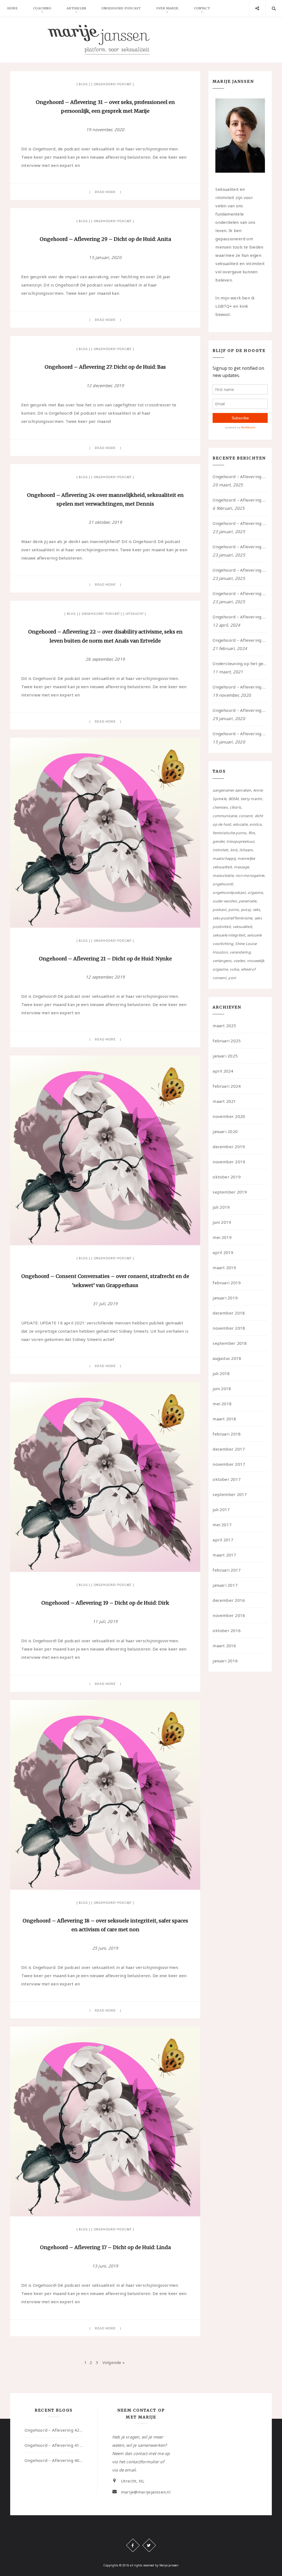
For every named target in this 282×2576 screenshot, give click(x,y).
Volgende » (114, 2362)
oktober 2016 (227, 1630)
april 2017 (223, 1540)
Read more (105, 192)
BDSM (234, 799)
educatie (240, 824)
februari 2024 (227, 1086)
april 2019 (223, 1252)
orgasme (255, 892)
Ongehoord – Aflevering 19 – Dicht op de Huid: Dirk (105, 1603)
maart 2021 (224, 1101)
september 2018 (230, 1343)
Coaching (42, 8)
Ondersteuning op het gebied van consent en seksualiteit (240, 663)
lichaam (246, 850)
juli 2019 (221, 1207)
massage (241, 867)
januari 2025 (225, 1056)
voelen (239, 961)
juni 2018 (222, 1388)
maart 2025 (224, 1026)
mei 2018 (222, 1404)
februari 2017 (227, 1570)
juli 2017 (221, 1509)
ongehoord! (223, 884)
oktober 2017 (227, 1479)
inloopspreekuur (240, 841)
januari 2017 (225, 1585)
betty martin (251, 799)
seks (257, 910)
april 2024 (223, 1071)
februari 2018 (227, 1434)
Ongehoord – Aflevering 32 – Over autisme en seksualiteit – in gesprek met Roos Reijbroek (240, 640)
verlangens (222, 961)
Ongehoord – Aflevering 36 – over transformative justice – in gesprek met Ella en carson (240, 617)
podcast (219, 910)
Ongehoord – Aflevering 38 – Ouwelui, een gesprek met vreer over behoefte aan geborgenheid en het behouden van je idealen (240, 570)
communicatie (225, 816)
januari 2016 (225, 1661)
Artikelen (76, 8)
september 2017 (230, 1494)
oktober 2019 (227, 1177)
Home (12, 8)
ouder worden (225, 901)
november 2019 (229, 1162)
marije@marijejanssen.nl (146, 2492)
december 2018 (229, 1313)
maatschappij (224, 858)
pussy (246, 910)
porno (234, 910)
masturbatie (223, 875)
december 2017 (229, 1449)
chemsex (220, 807)
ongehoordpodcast (229, 892)
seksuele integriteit (229, 935)
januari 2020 (225, 1131)
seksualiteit (242, 927)
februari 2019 (227, 1283)
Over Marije (167, 8)
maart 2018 (224, 1419)
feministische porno (229, 833)
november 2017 (229, 1464)
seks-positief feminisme (232, 918)
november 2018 (229, 1328)
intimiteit (220, 850)
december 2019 (229, 1147)
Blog (83, 84)
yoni (232, 978)
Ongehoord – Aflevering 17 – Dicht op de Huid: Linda (105, 2247)
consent (246, 816)
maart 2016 (224, 1646)
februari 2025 (227, 1041)
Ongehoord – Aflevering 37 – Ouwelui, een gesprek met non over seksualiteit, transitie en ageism (240, 593)
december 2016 (229, 1600)
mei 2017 (222, 1525)
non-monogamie (250, 875)
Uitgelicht (135, 614)
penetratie (248, 901)
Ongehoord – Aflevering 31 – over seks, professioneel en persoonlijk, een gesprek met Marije (240, 687)
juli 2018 (221, 1373)
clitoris (235, 807)
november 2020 (229, 1116)
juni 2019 (222, 1222)
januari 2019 (225, 1298)
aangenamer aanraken (232, 790)
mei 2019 (222, 1237)
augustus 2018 (227, 1358)
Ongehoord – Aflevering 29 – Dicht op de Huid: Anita (105, 239)
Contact (202, 8)
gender (218, 841)
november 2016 (229, 1615)
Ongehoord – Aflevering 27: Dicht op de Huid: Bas (105, 367)
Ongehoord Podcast (121, 8)
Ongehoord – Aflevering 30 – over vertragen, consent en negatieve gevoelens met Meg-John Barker (240, 710)
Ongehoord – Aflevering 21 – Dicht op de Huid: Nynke (105, 959)
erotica (255, 824)
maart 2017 (224, 1555)
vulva (234, 969)
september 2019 (230, 1192)
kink (234, 850)
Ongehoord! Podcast (113, 84)
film (252, 833)
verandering (240, 952)
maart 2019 (224, 1268)
